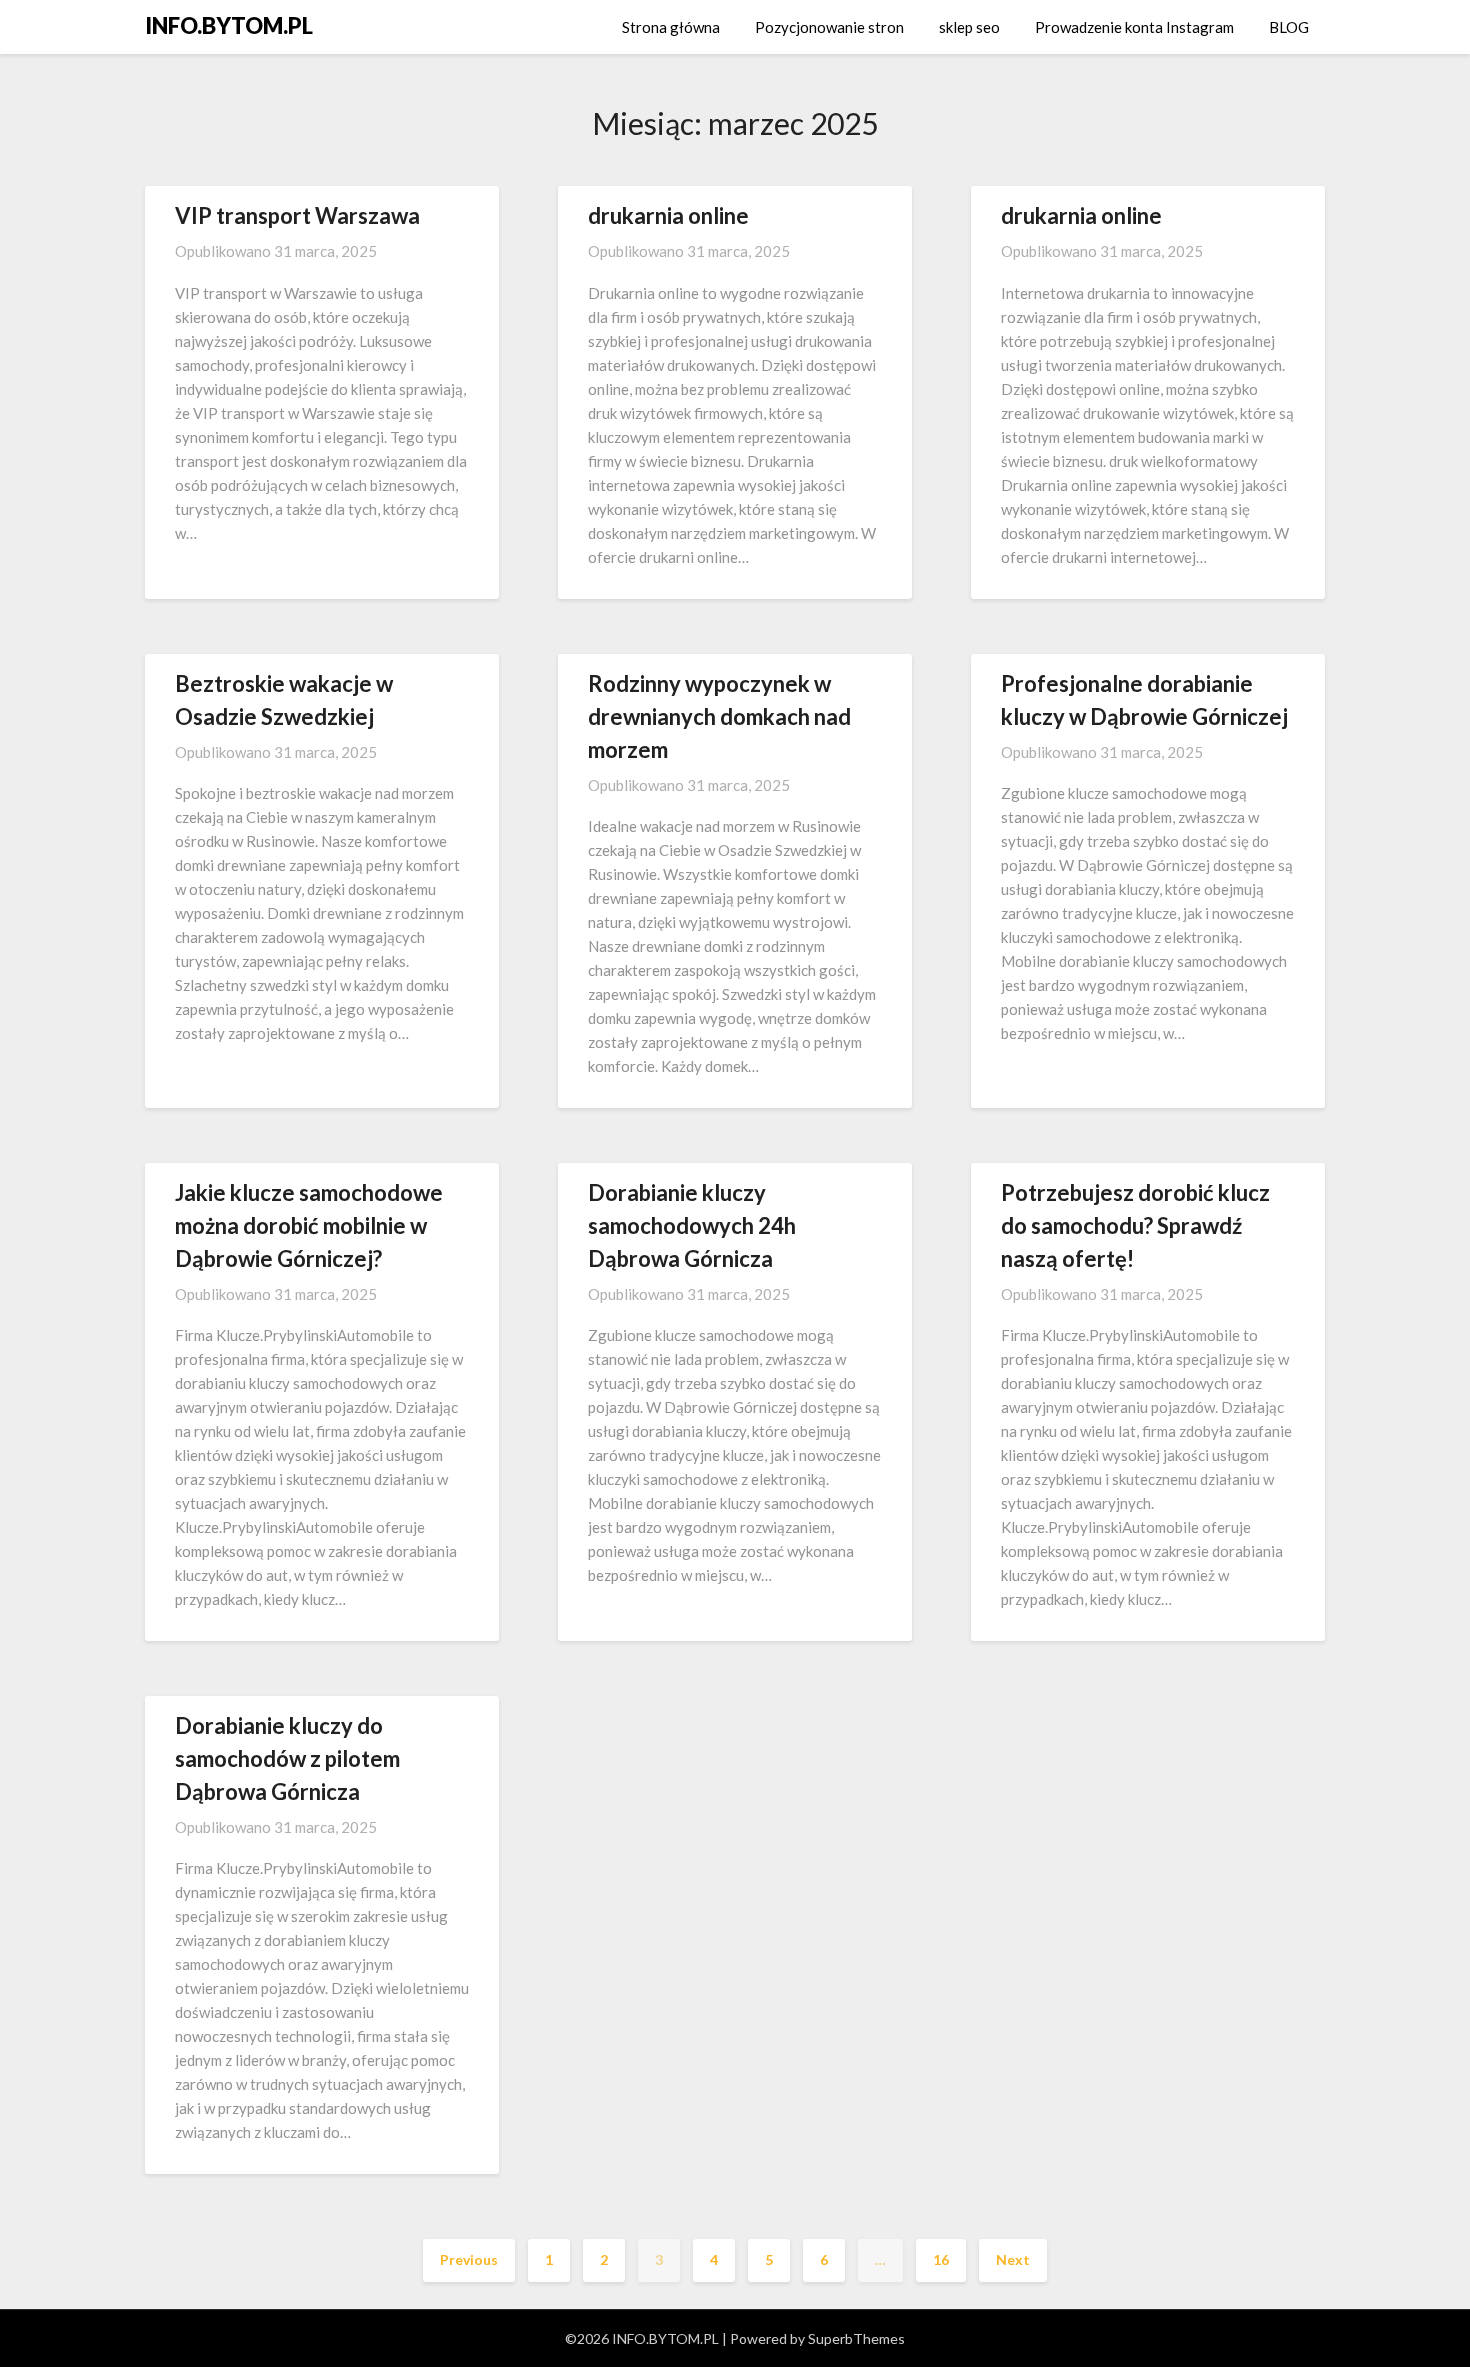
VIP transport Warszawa (297, 215)
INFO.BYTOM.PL (229, 25)
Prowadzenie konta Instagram (1134, 27)
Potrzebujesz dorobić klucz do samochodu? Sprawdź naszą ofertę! (1135, 1225)
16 (941, 2259)
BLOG (1289, 27)
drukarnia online (668, 215)
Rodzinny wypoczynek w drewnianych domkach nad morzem (719, 716)
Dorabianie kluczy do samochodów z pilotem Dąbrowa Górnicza (287, 1758)
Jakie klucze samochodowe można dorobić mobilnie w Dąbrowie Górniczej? (309, 1225)
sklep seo (969, 27)
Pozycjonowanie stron (829, 27)
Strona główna (671, 27)
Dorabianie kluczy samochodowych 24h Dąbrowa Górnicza (692, 1225)
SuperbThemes (856, 2338)
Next (1013, 2259)
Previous (469, 2259)
